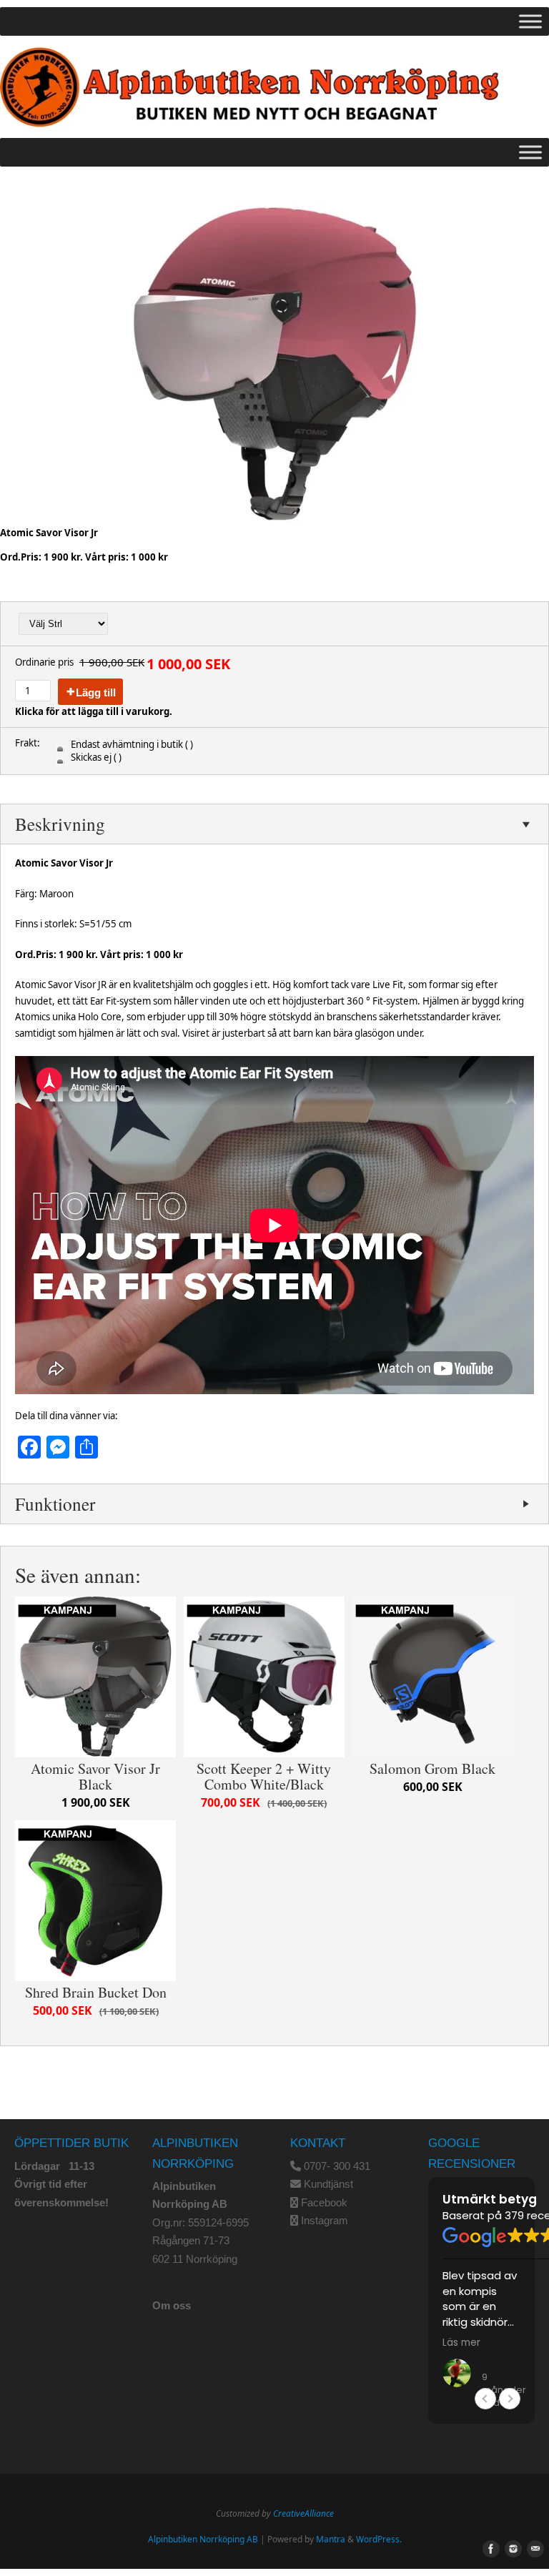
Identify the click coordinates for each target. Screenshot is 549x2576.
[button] (510, 2399)
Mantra (331, 2539)
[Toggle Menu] (530, 21)
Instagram (325, 2220)
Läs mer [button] (461, 2343)
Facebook (324, 2202)
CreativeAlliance (303, 2513)
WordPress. (379, 2539)
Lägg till (96, 692)
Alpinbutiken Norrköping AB (203, 2539)
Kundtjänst (328, 2184)
